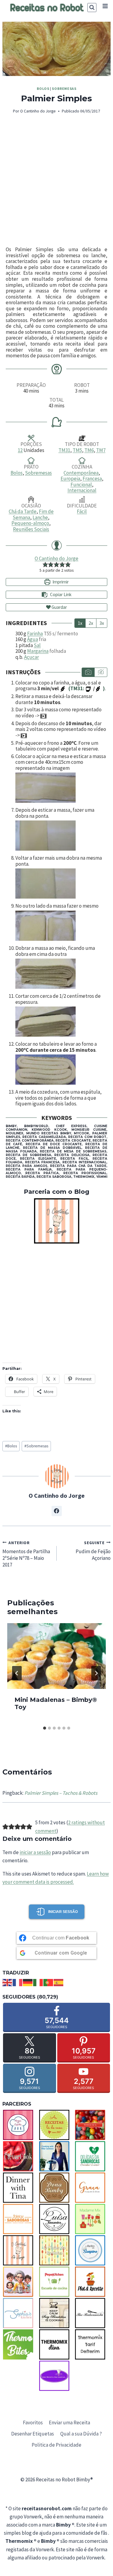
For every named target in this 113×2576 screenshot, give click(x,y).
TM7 (101, 450)
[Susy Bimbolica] (57, 2313)
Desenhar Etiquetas (33, 2434)
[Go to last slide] (17, 1673)
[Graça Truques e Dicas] (93, 2188)
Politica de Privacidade (56, 2445)
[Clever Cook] (20, 2156)
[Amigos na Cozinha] (20, 2125)
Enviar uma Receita (69, 2423)
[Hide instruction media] (101, 672)
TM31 (64, 450)
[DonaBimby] (57, 2188)
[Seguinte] (96, 1673)
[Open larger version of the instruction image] (61, 788)
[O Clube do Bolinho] (57, 2250)
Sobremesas (64, 89)
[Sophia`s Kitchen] (20, 2313)
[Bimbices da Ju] (93, 2125)
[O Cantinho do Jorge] (56, 1221)
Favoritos (33, 2423)
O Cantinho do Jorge (38, 111)
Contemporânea (81, 473)
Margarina (38, 651)
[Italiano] (38, 1982)
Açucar (31, 657)
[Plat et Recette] (93, 2282)
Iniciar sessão (63, 1912)
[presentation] (56, 1656)
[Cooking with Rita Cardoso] (57, 2156)
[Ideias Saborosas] (20, 2219)
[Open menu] (105, 6)
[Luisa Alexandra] (57, 2219)
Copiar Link (61, 594)
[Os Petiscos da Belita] (20, 2282)
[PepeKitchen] (57, 2282)
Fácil (82, 511)
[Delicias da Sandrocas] (93, 2156)
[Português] (49, 1982)
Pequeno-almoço (30, 523)
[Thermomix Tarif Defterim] (93, 2344)
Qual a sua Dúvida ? (81, 2434)
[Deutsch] (28, 1982)
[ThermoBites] (20, 2344)
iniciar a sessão (35, 1852)
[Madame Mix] (93, 2219)
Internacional (82, 490)
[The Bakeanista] (93, 2313)
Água (33, 639)
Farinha (35, 634)
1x (80, 623)
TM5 (77, 450)
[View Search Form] (92, 8)
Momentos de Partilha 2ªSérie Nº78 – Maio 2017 (26, 1554)
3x (102, 623)
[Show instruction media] (88, 672)
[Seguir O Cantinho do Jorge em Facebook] (57, 1511)
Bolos (43, 89)
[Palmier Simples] (56, 49)
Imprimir (60, 582)
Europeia (70, 479)
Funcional (81, 485)
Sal (37, 645)
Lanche (40, 517)
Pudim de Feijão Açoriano (93, 1551)
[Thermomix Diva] (57, 2344)
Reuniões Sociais (31, 529)
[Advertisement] (56, 181)
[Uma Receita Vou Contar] (57, 2376)
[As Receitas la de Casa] (57, 2125)
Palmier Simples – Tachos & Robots (61, 1793)
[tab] (45, 1728)
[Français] (18, 1982)
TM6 (89, 450)
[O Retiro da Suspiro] (93, 2250)
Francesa (92, 479)
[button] (45, 564)
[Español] (59, 1982)
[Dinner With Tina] (20, 2188)
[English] (8, 1982)
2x (91, 623)
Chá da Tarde (23, 511)
